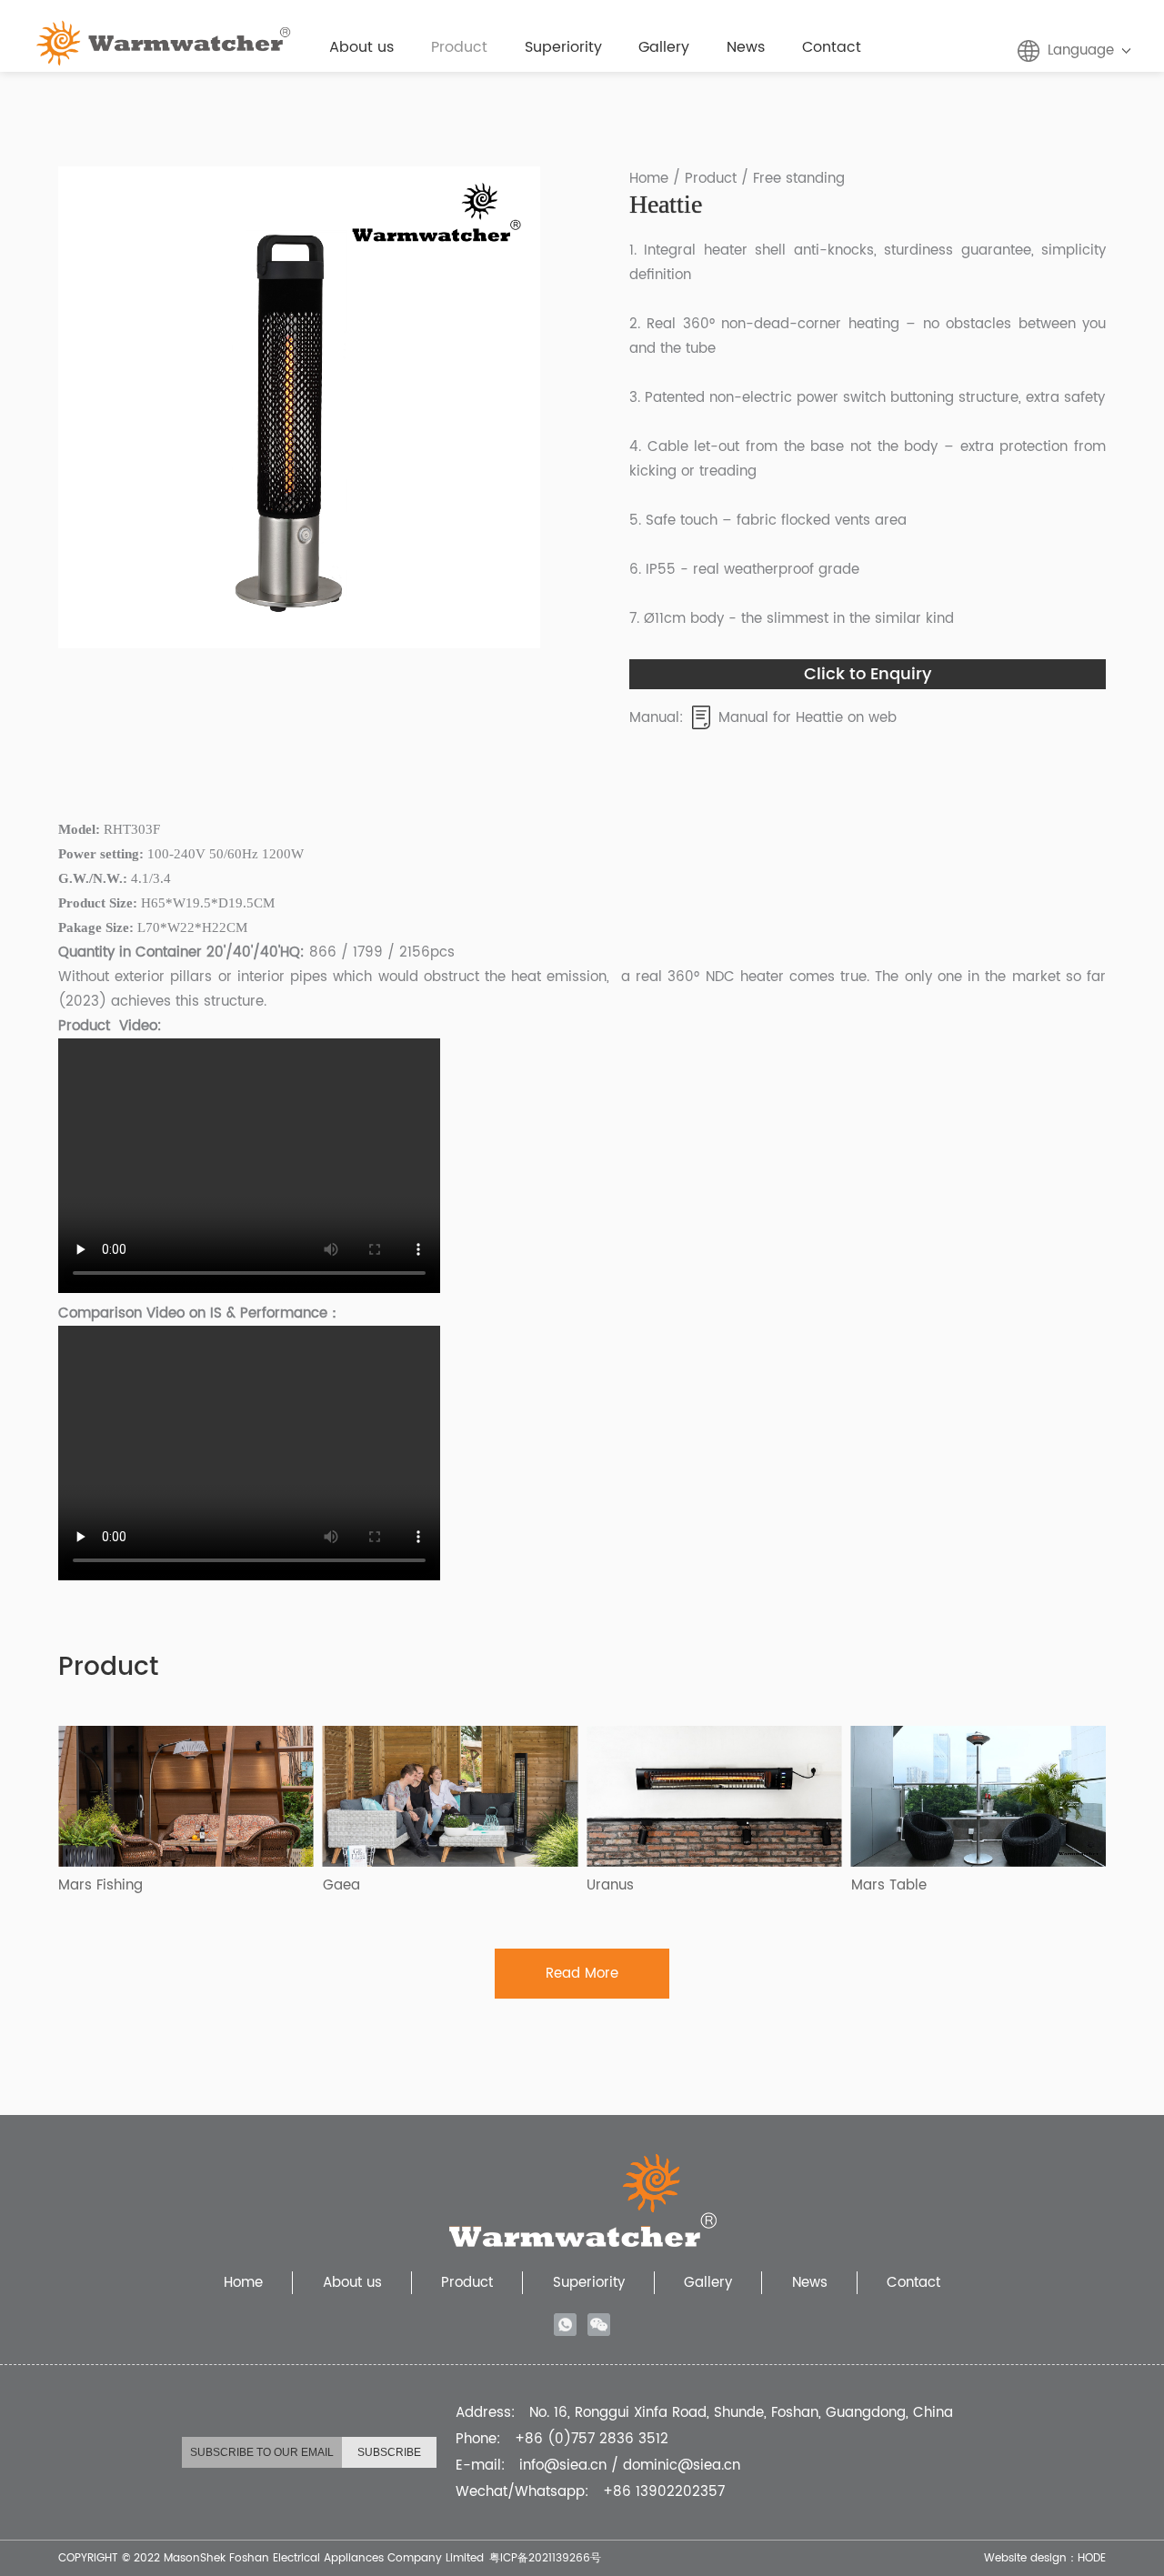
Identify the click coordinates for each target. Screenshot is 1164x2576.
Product (459, 47)
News (746, 47)
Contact (832, 47)
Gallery (664, 47)
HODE (1092, 2558)
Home (649, 179)
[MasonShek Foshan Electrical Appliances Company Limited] (164, 30)
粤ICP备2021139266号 (545, 2558)
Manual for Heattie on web (808, 718)
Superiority (563, 47)
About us (361, 47)
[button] (83, 407)
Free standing (799, 179)
